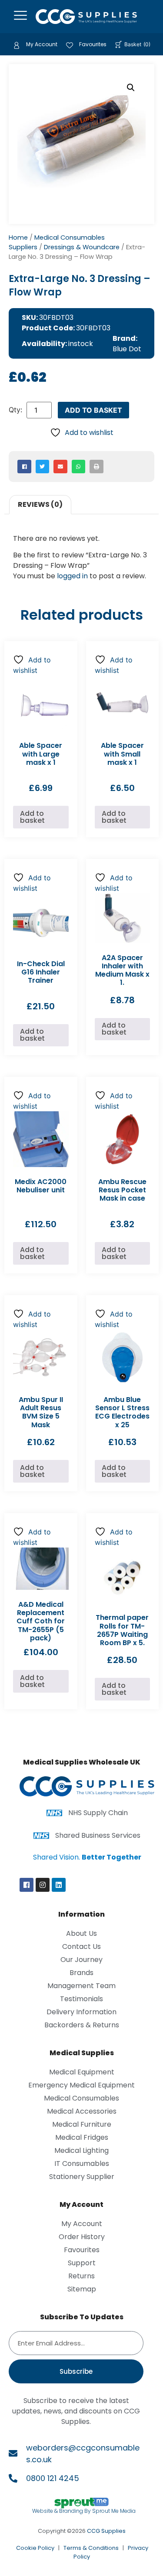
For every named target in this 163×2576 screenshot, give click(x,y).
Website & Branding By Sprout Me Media (84, 2511)
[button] (131, 88)
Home (18, 238)
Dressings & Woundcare (82, 247)
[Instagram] (43, 1885)
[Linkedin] (59, 1885)
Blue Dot (127, 349)
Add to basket (93, 410)
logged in (72, 576)
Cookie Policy (35, 2548)
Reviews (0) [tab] (40, 504)
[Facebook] (27, 1885)
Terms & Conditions (91, 2548)
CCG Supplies (106, 2531)
